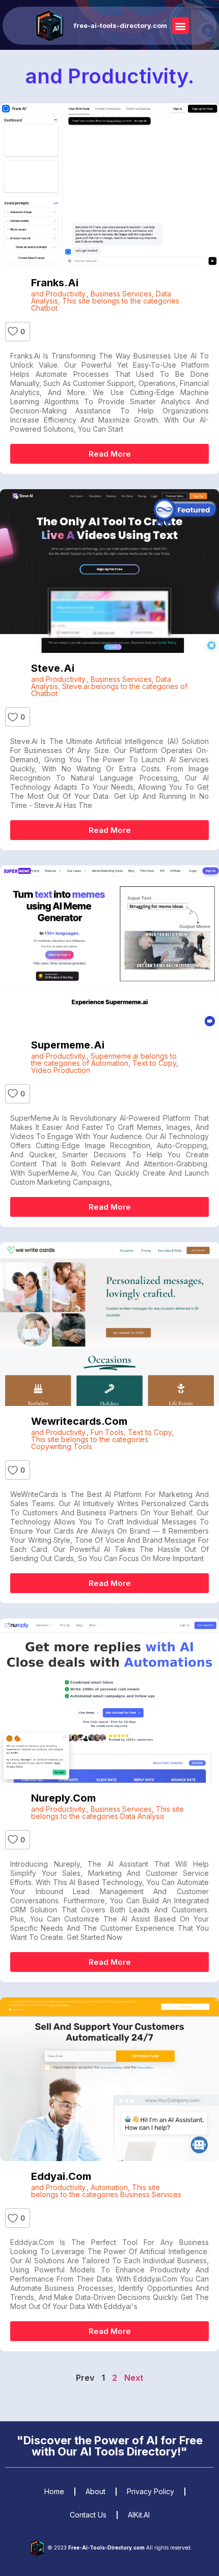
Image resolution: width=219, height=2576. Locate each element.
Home (54, 2491)
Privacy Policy (150, 2491)
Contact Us (88, 2515)
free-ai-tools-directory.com (120, 25)
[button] (181, 26)
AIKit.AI (139, 2515)
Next (134, 2378)
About (95, 2491)
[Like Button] (13, 332)
